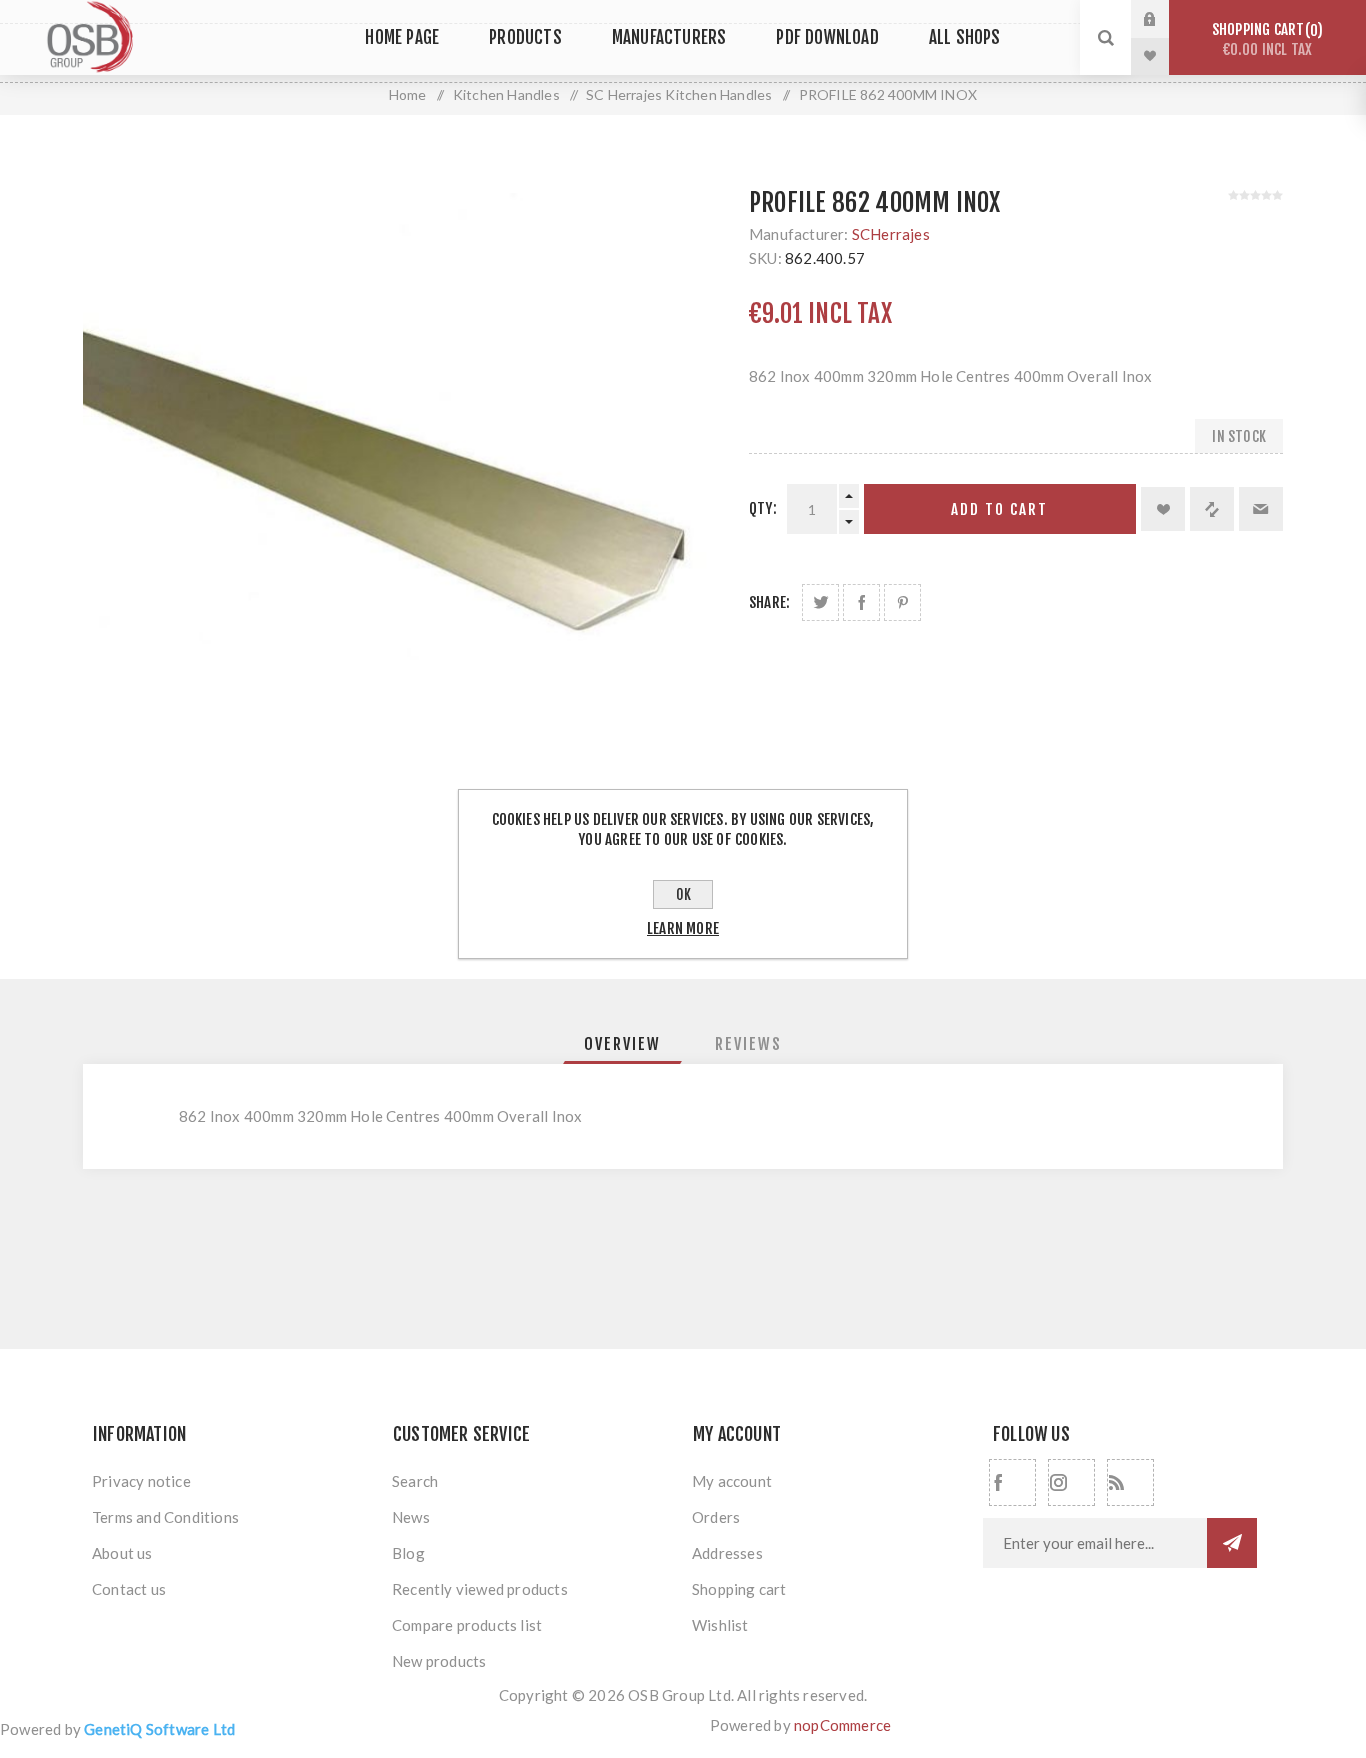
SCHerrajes (891, 234)
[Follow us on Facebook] (1012, 1482)
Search (415, 1481)
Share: (769, 602)
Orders (716, 1517)
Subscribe (1232, 1543)
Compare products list (467, 1625)
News (411, 1517)
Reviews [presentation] (748, 1044)
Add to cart (999, 509)
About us (122, 1553)
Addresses (727, 1553)
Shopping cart (1264, 39)
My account (732, 1481)
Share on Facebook (861, 602)
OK (683, 894)
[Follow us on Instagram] (1071, 1482)
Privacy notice (141, 1481)
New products (439, 1661)
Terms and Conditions (165, 1517)
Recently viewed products (480, 1589)
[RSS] (1130, 1482)
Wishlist (720, 1625)
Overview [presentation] (622, 1044)
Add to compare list (1212, 509)
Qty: (763, 508)
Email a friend (1261, 509)
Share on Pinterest (902, 602)
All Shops (965, 37)
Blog (408, 1553)
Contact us (129, 1589)
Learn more (683, 928)
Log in (1165, 19)
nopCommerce (842, 1725)
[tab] (622, 1044)
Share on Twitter (820, 602)
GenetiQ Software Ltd (159, 1729)
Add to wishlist (1163, 509)
